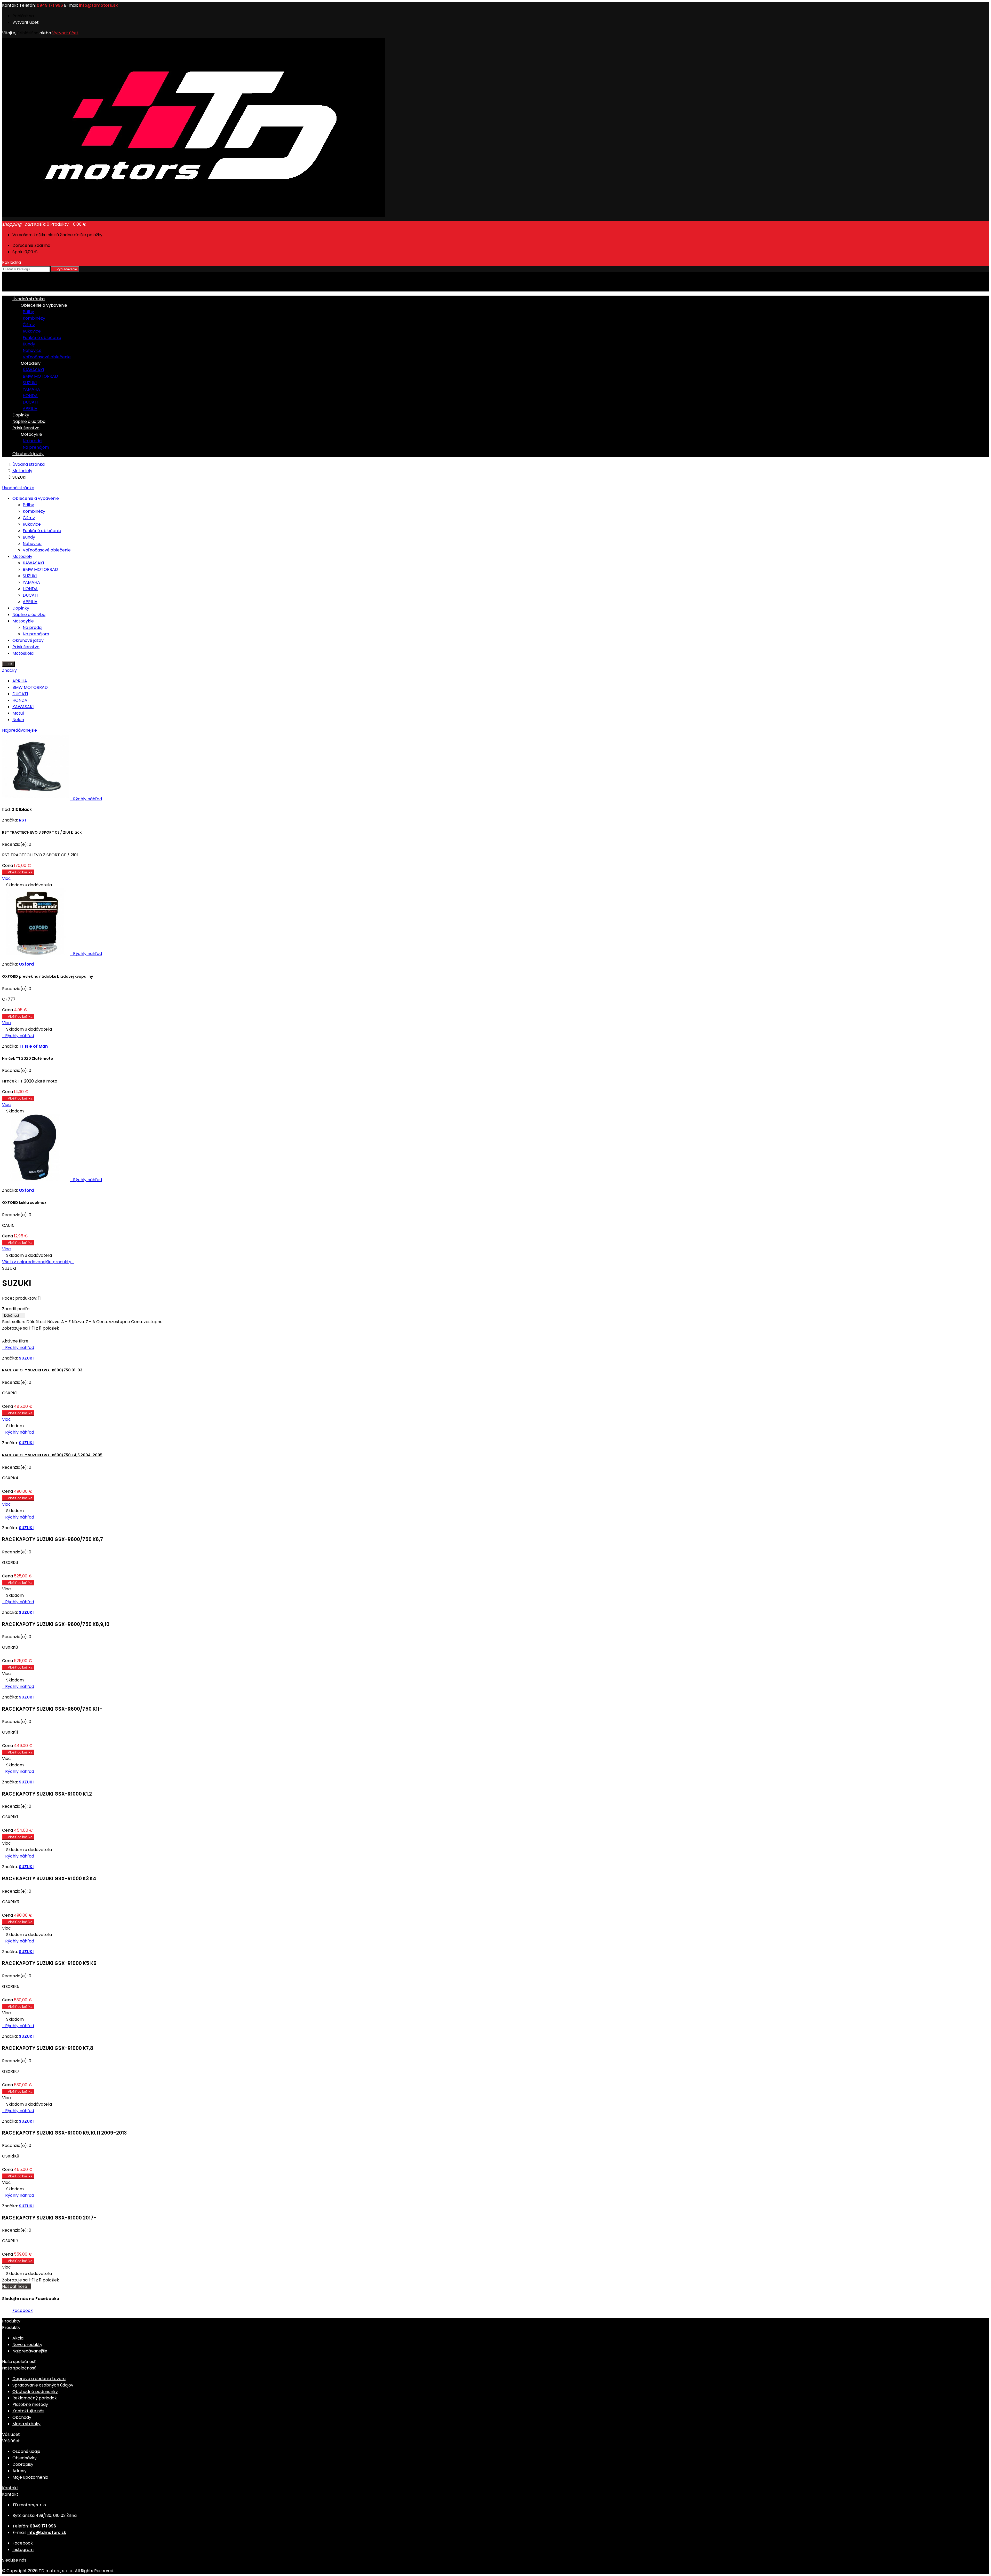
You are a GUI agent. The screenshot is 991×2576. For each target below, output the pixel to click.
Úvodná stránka (18, 488)
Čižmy (29, 325)
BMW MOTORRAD (40, 376)
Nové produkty (27, 2345)
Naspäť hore (17, 2286)
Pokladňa (14, 262)
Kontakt (10, 5)
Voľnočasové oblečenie (47, 357)
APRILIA (30, 409)
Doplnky (21, 415)
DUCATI (30, 402)
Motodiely (26, 363)
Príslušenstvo (26, 428)
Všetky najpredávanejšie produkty (38, 1262)
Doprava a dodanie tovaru (39, 2379)
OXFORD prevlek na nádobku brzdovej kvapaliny (47, 976)
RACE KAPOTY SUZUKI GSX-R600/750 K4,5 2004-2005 (52, 1455)
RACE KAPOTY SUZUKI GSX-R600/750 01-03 (42, 1370)
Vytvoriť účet (26, 22)
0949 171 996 (50, 5)
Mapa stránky (26, 2424)
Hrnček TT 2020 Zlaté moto (28, 1058)
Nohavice (32, 350)
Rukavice (32, 331)
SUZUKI (30, 383)
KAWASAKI (33, 370)
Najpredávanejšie (19, 730)
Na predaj (33, 441)
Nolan (18, 720)
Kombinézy (34, 318)
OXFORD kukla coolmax (24, 1203)
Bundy (29, 344)
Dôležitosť (14, 1315)
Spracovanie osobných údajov (43, 2385)
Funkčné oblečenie (42, 338)
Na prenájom (36, 447)
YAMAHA (31, 389)
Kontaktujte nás (28, 2411)
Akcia (18, 2338)
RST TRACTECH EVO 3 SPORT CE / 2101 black (42, 832)
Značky (9, 670)
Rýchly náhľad (86, 799)
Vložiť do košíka (18, 872)
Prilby (28, 312)
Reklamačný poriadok (35, 2398)
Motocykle (27, 434)
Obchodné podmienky (35, 2392)
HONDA (30, 396)
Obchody (22, 2417)
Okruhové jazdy (28, 454)
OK (8, 664)
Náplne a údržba (29, 421)
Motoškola (23, 653)
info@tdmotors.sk (98, 5)
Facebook (23, 2310)
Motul (18, 713)
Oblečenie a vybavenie (40, 305)
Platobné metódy (30, 2404)
